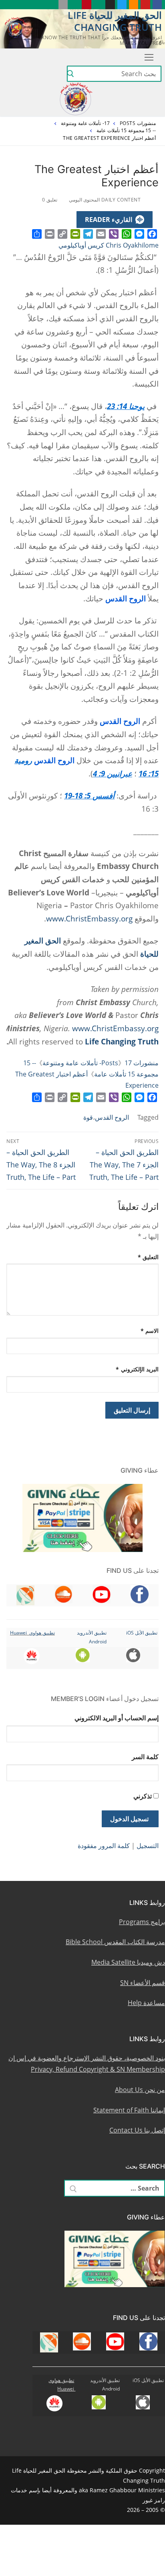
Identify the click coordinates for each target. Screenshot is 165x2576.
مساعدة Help (146, 2003)
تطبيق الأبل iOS (142, 1633)
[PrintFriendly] (75, 234)
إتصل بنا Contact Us (137, 2130)
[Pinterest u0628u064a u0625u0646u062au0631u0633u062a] (86, 5)
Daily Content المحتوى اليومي (106, 200)
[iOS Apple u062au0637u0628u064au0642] (63, 5)
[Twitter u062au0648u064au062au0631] (122, 5)
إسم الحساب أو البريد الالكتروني (117, 1718)
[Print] (50, 234)
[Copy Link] (62, 234)
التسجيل (148, 1846)
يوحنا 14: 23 (126, 406)
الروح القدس (112, 1117)
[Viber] (114, 234)
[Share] (37, 234)
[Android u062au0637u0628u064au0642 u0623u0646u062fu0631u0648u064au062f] (75, 5)
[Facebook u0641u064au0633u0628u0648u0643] (157, 5)
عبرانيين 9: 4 (113, 773)
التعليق (148, 1257)
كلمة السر (145, 1757)
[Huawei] (51, 5)
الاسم (150, 1331)
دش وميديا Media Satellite (128, 1962)
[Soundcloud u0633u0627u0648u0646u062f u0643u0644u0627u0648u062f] (134, 5)
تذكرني (143, 1796)
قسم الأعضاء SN (143, 1983)
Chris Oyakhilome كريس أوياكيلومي (109, 245)
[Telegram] (88, 234)
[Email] (101, 234)
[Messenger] (139, 234)
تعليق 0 (50, 200)
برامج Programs (142, 1922)
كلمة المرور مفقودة (104, 1846)
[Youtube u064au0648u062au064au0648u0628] (145, 5)
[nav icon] (147, 57)
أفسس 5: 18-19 (89, 795)
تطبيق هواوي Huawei (32, 1633)
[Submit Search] (70, 74)
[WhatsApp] (127, 234)
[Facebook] (152, 234)
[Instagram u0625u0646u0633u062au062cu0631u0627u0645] (110, 5)
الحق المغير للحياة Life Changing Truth (115, 21)
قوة (88, 1117)
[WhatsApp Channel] (98, 5)
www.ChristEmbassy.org (89, 918)
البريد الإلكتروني (137, 1369)
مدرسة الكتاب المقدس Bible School (115, 1942)
